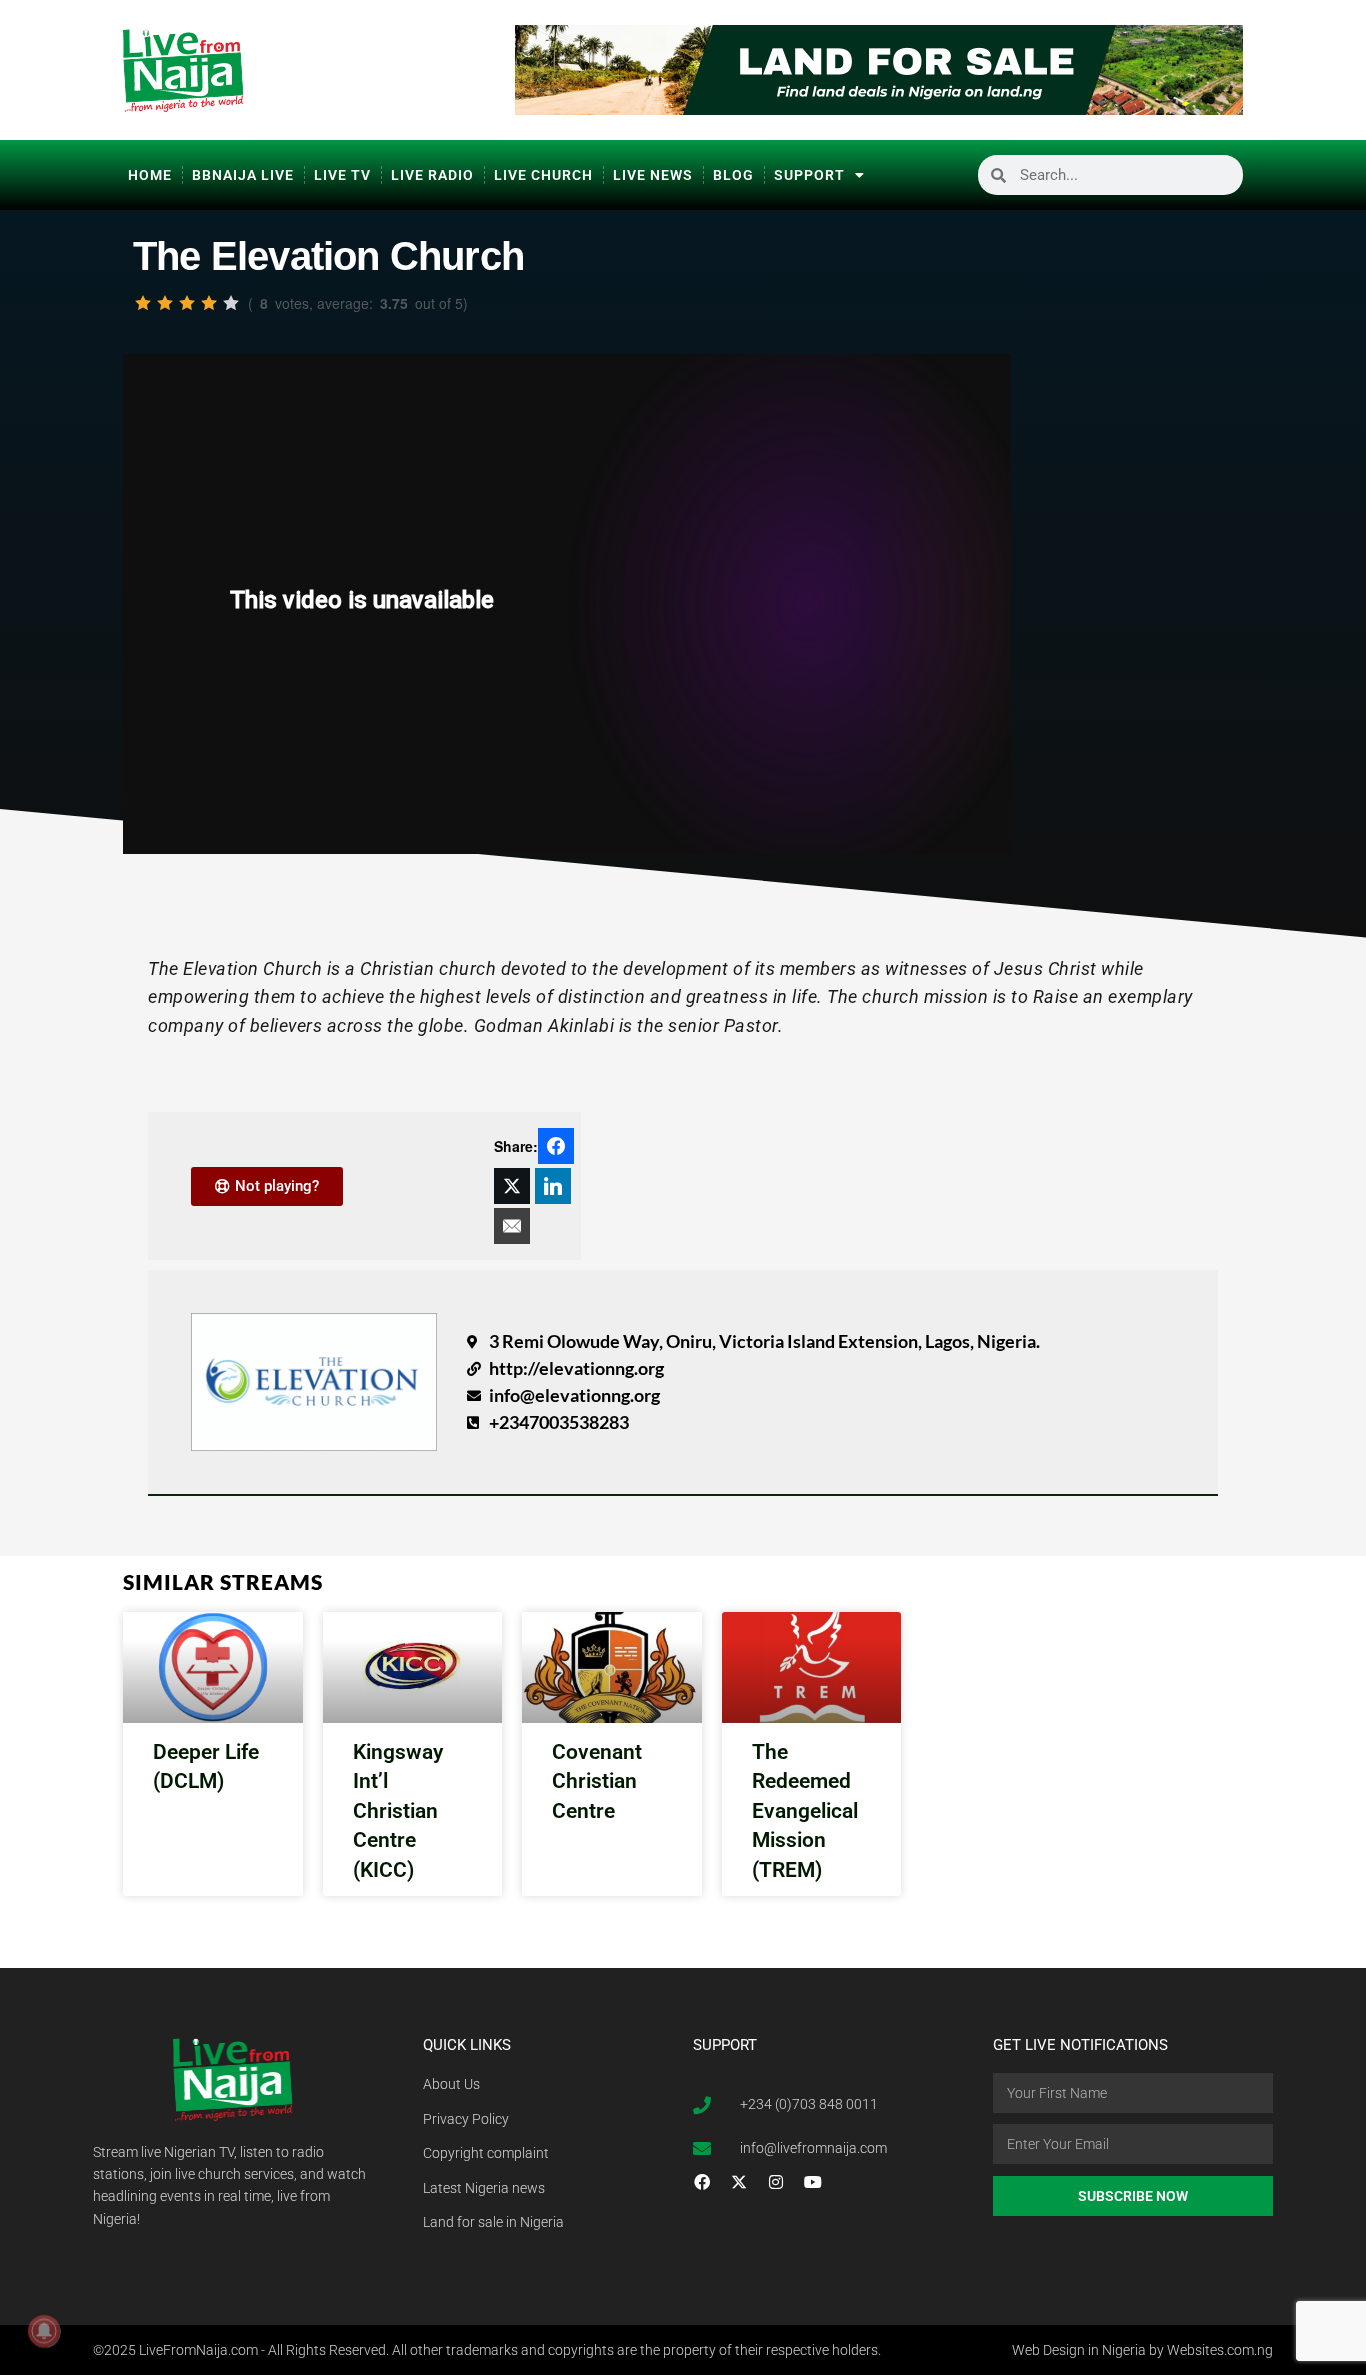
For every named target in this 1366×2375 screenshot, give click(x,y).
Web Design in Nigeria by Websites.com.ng (1142, 2350)
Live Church (543, 175)
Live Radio (432, 175)
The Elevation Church (328, 256)
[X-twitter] (739, 2182)
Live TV (342, 175)
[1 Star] (143, 303)
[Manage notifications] (44, 2331)
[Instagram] (776, 2182)
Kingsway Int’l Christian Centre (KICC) (398, 1811)
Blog (733, 175)
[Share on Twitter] (512, 1186)
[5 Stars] (231, 303)
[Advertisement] (1135, 552)
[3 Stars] (187, 303)
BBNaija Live (243, 175)
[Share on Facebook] (556, 1146)
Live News (653, 175)
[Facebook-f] (702, 2182)
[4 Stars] (209, 303)
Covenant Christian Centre (597, 1781)
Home (150, 175)
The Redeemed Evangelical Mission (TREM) (805, 1811)
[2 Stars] (165, 303)
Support (809, 175)
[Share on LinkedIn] (553, 1186)
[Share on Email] (512, 1226)
